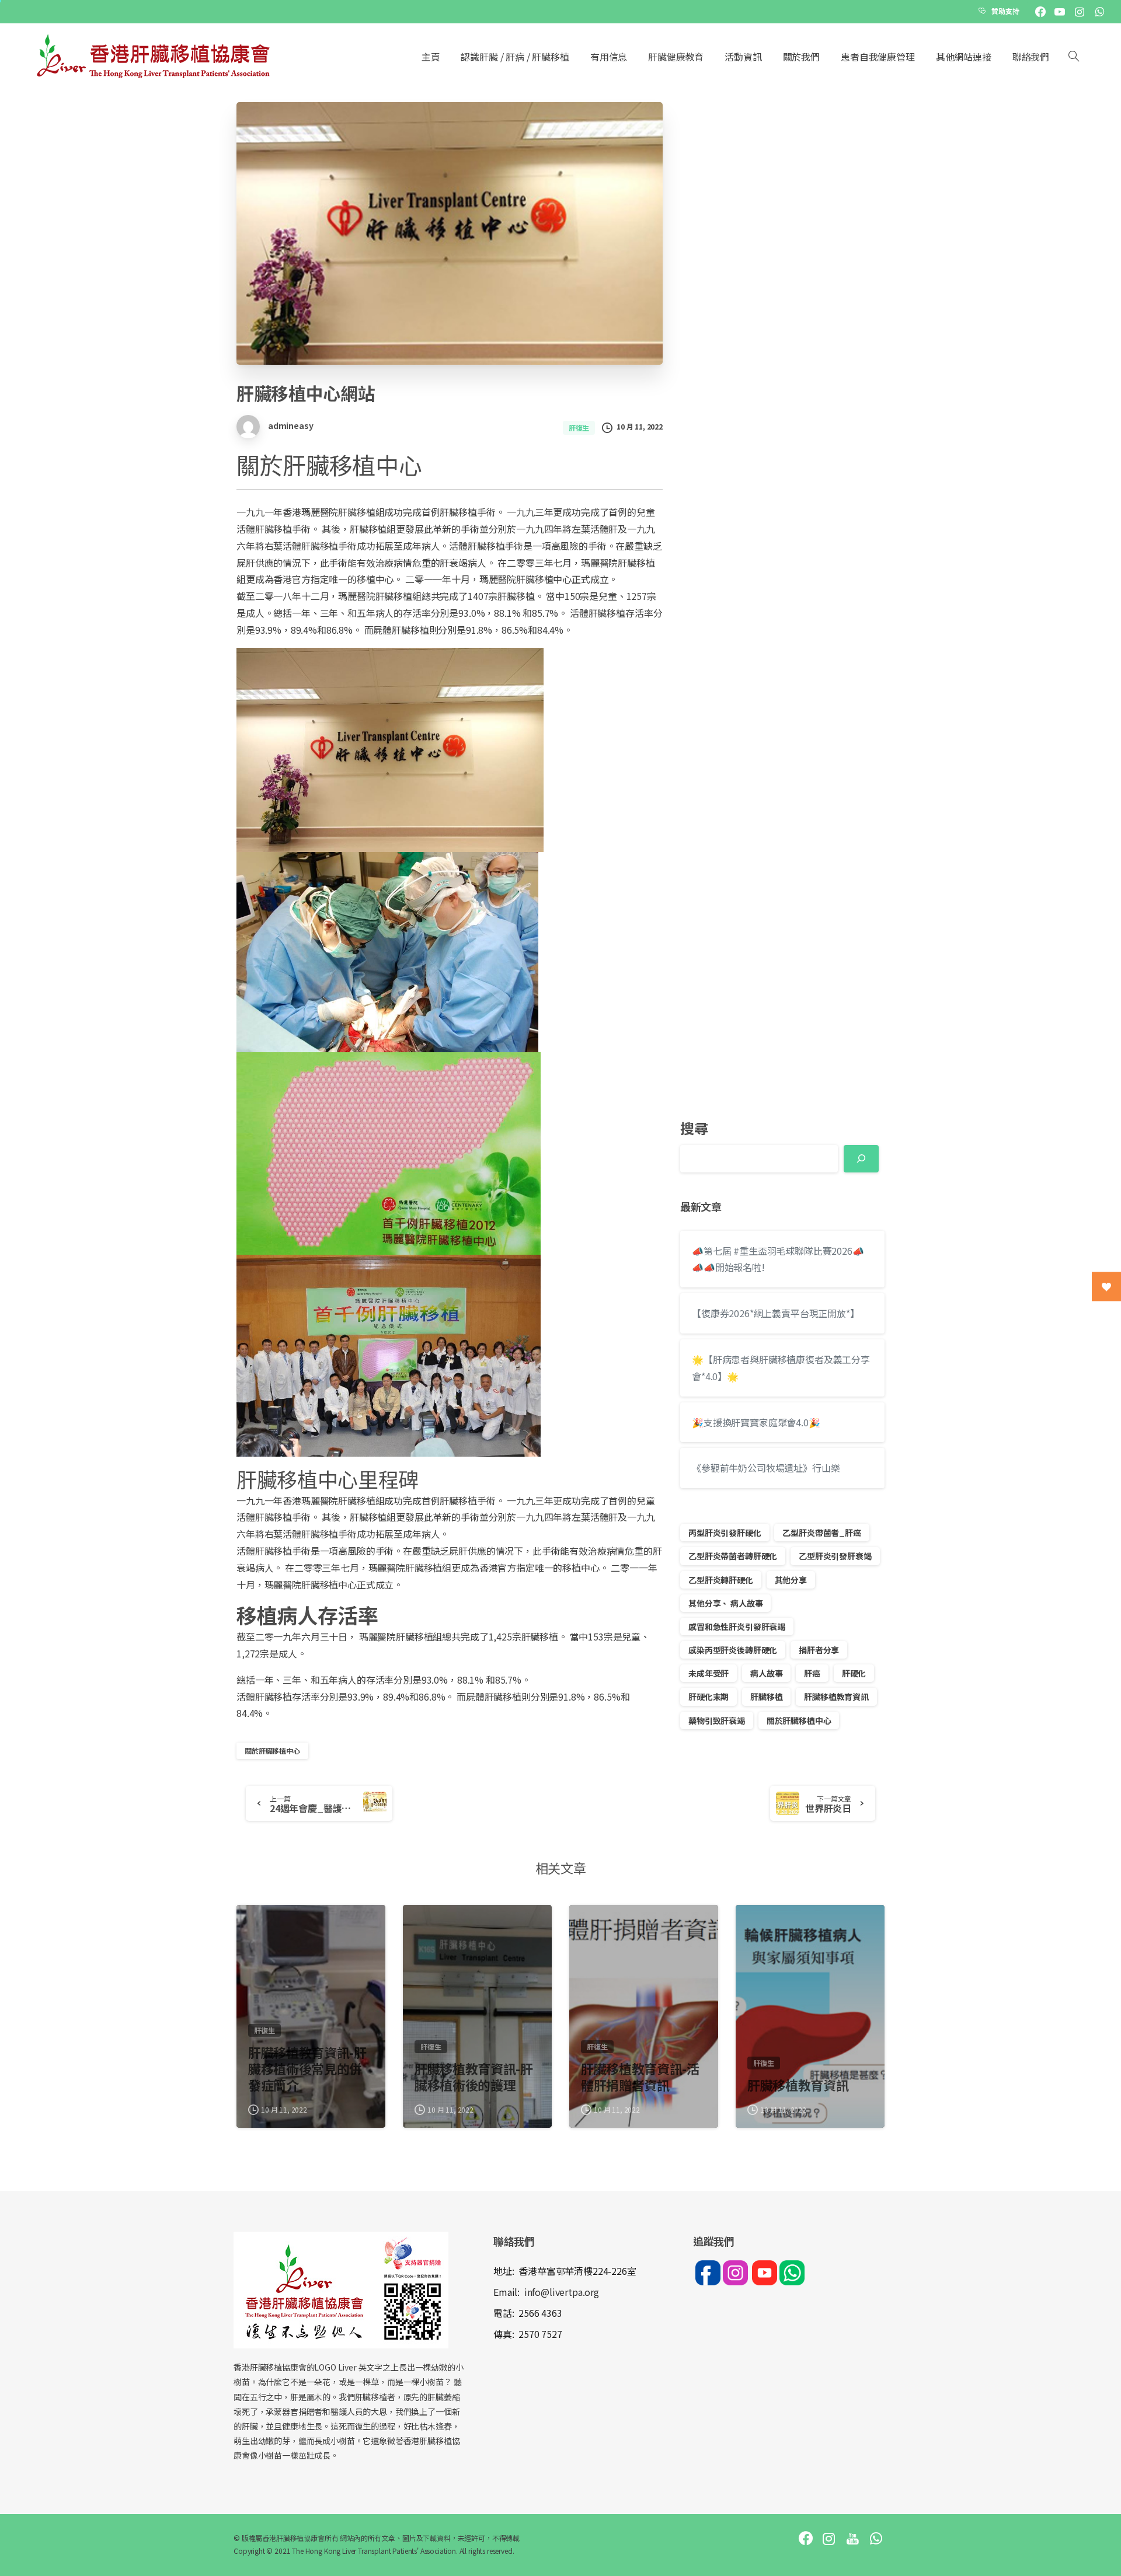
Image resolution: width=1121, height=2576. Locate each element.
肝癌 (812, 1673)
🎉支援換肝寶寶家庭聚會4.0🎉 (756, 1422)
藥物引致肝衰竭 (717, 1720)
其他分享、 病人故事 (725, 1603)
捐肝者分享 (819, 1650)
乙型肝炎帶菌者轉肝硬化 (733, 1556)
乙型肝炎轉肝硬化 (721, 1580)
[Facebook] (1040, 12)
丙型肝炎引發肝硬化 (725, 1533)
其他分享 (791, 1580)
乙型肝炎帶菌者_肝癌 (821, 1533)
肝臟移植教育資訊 (836, 1697)
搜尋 (694, 1128)
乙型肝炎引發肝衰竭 (835, 1556)
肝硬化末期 (709, 1697)
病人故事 (766, 1673)
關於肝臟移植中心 (272, 1751)
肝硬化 (854, 1673)
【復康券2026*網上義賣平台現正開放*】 (776, 1313)
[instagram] (1080, 12)
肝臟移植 (766, 1697)
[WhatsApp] (1099, 12)
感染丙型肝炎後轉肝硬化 (733, 1650)
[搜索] (1074, 57)
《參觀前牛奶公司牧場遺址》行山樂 (766, 1468)
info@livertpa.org (562, 2292)
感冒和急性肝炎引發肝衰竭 (737, 1626)
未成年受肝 (709, 1673)
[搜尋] (861, 1159)
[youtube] (1060, 12)
